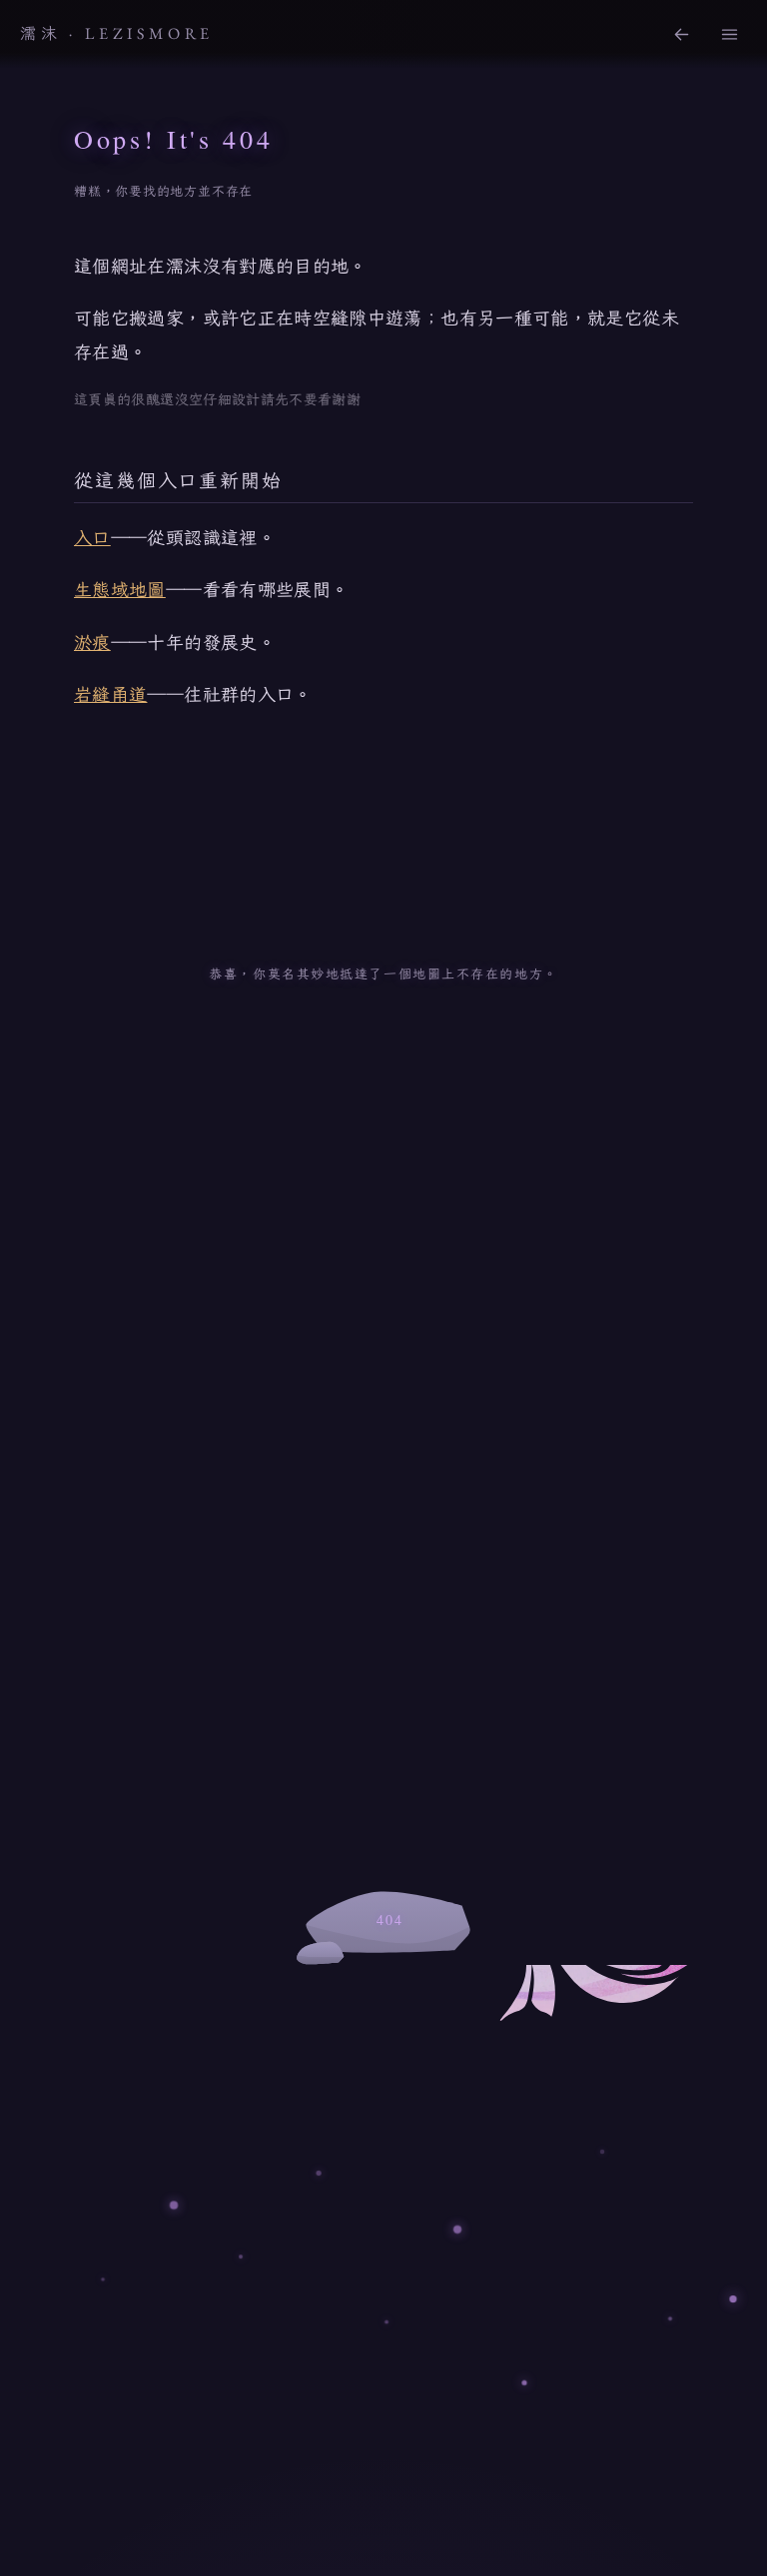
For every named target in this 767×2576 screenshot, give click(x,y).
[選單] (729, 34)
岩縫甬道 (110, 694)
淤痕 (92, 642)
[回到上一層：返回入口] (681, 34)
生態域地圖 (120, 589)
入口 (92, 537)
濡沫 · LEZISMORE (117, 33)
